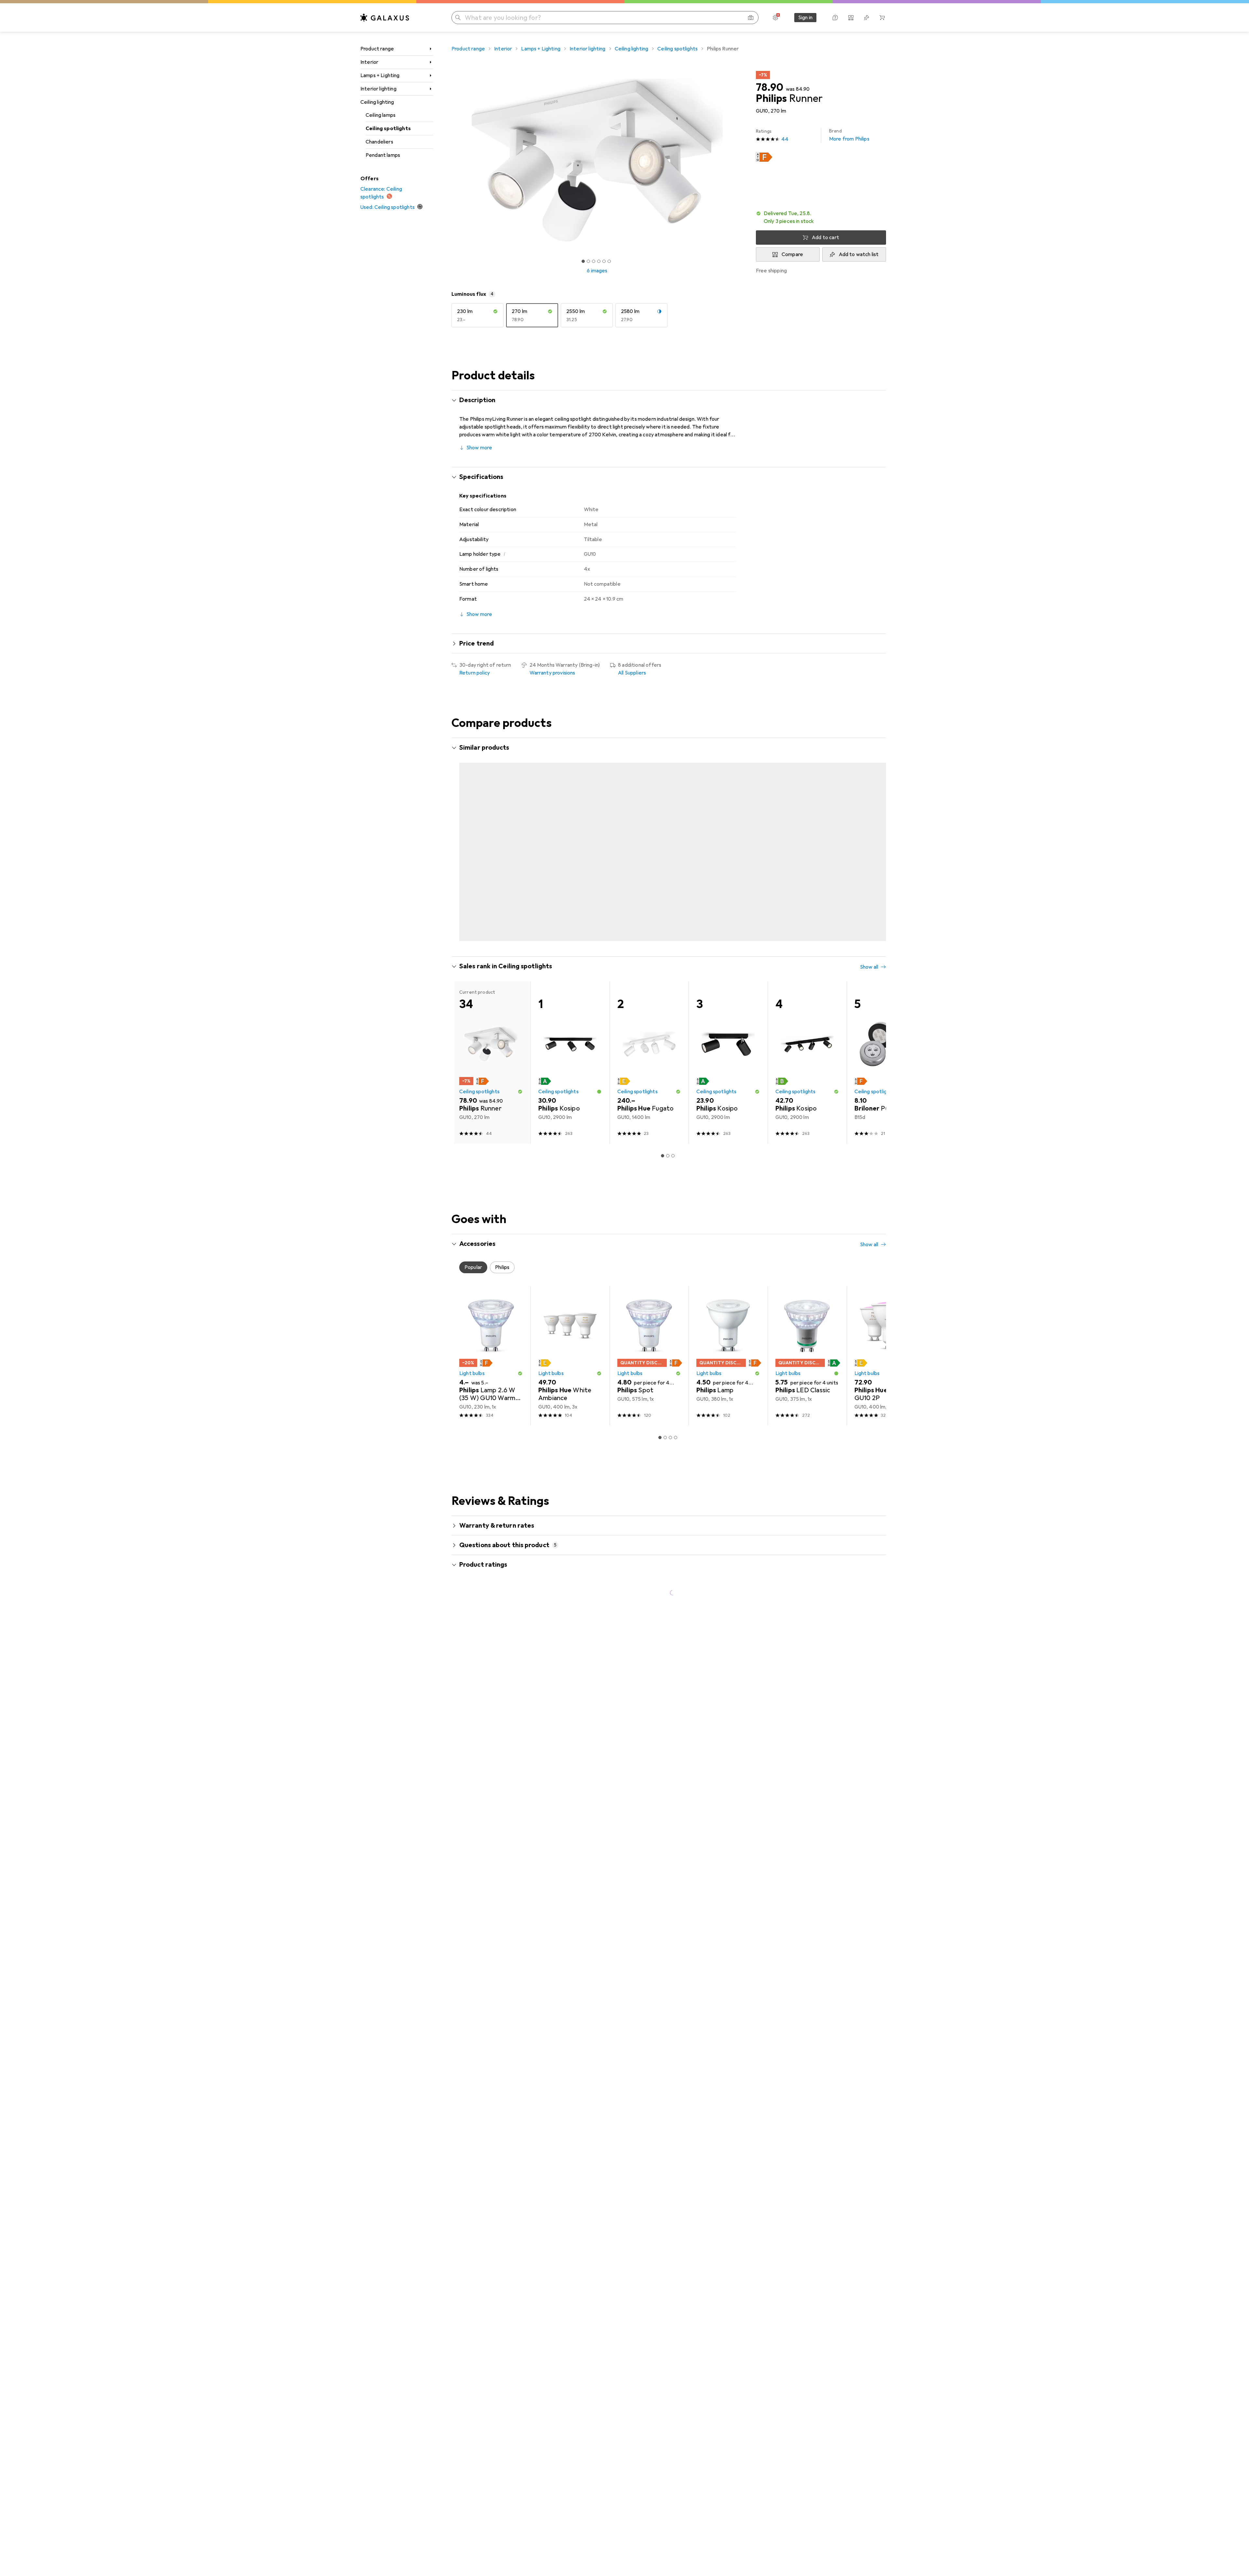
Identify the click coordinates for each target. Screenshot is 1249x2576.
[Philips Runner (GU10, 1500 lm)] (728, 832)
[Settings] (775, 18)
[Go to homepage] (385, 18)
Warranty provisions (552, 673)
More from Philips (849, 135)
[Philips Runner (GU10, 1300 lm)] (649, 832)
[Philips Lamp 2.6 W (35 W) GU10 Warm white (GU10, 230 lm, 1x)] (491, 1330)
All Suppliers (632, 673)
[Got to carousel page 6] (609, 261)
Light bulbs (472, 1348)
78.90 (770, 88)
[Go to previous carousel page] (463, 832)
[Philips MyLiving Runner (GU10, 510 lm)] (886, 832)
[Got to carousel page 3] (594, 261)
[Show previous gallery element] (450, 160)
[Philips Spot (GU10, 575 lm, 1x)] (649, 1330)
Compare (792, 254)
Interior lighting (378, 89)
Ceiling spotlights (388, 129)
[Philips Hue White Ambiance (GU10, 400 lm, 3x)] (570, 1330)
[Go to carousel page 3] (670, 914)
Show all (869, 748)
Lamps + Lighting (380, 75)
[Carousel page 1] (583, 261)
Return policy (475, 673)
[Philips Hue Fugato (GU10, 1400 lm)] (649, 1037)
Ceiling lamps (381, 115)
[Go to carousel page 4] (676, 914)
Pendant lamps (383, 155)
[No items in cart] (882, 18)
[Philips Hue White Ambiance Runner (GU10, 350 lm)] (807, 832)
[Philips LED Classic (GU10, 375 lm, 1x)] (807, 1330)
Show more (479, 448)
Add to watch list (859, 254)
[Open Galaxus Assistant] (835, 18)
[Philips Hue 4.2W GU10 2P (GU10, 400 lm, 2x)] (886, 1330)
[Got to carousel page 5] (604, 261)
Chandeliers (379, 142)
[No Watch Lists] (866, 18)
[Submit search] (458, 18)
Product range (377, 49)
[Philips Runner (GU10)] (570, 832)
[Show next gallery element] (744, 160)
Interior (369, 62)
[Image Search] (751, 18)
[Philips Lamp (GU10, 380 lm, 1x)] (728, 1330)
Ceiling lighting (377, 102)
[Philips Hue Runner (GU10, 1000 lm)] (491, 832)
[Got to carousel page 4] (599, 261)
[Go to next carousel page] (874, 832)
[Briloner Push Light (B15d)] (886, 1037)
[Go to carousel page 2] (665, 914)
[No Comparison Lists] (851, 18)
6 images (597, 271)
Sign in (805, 18)
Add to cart (826, 238)
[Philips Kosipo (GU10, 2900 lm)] (570, 1037)
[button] (764, 157)
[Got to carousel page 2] (588, 261)
